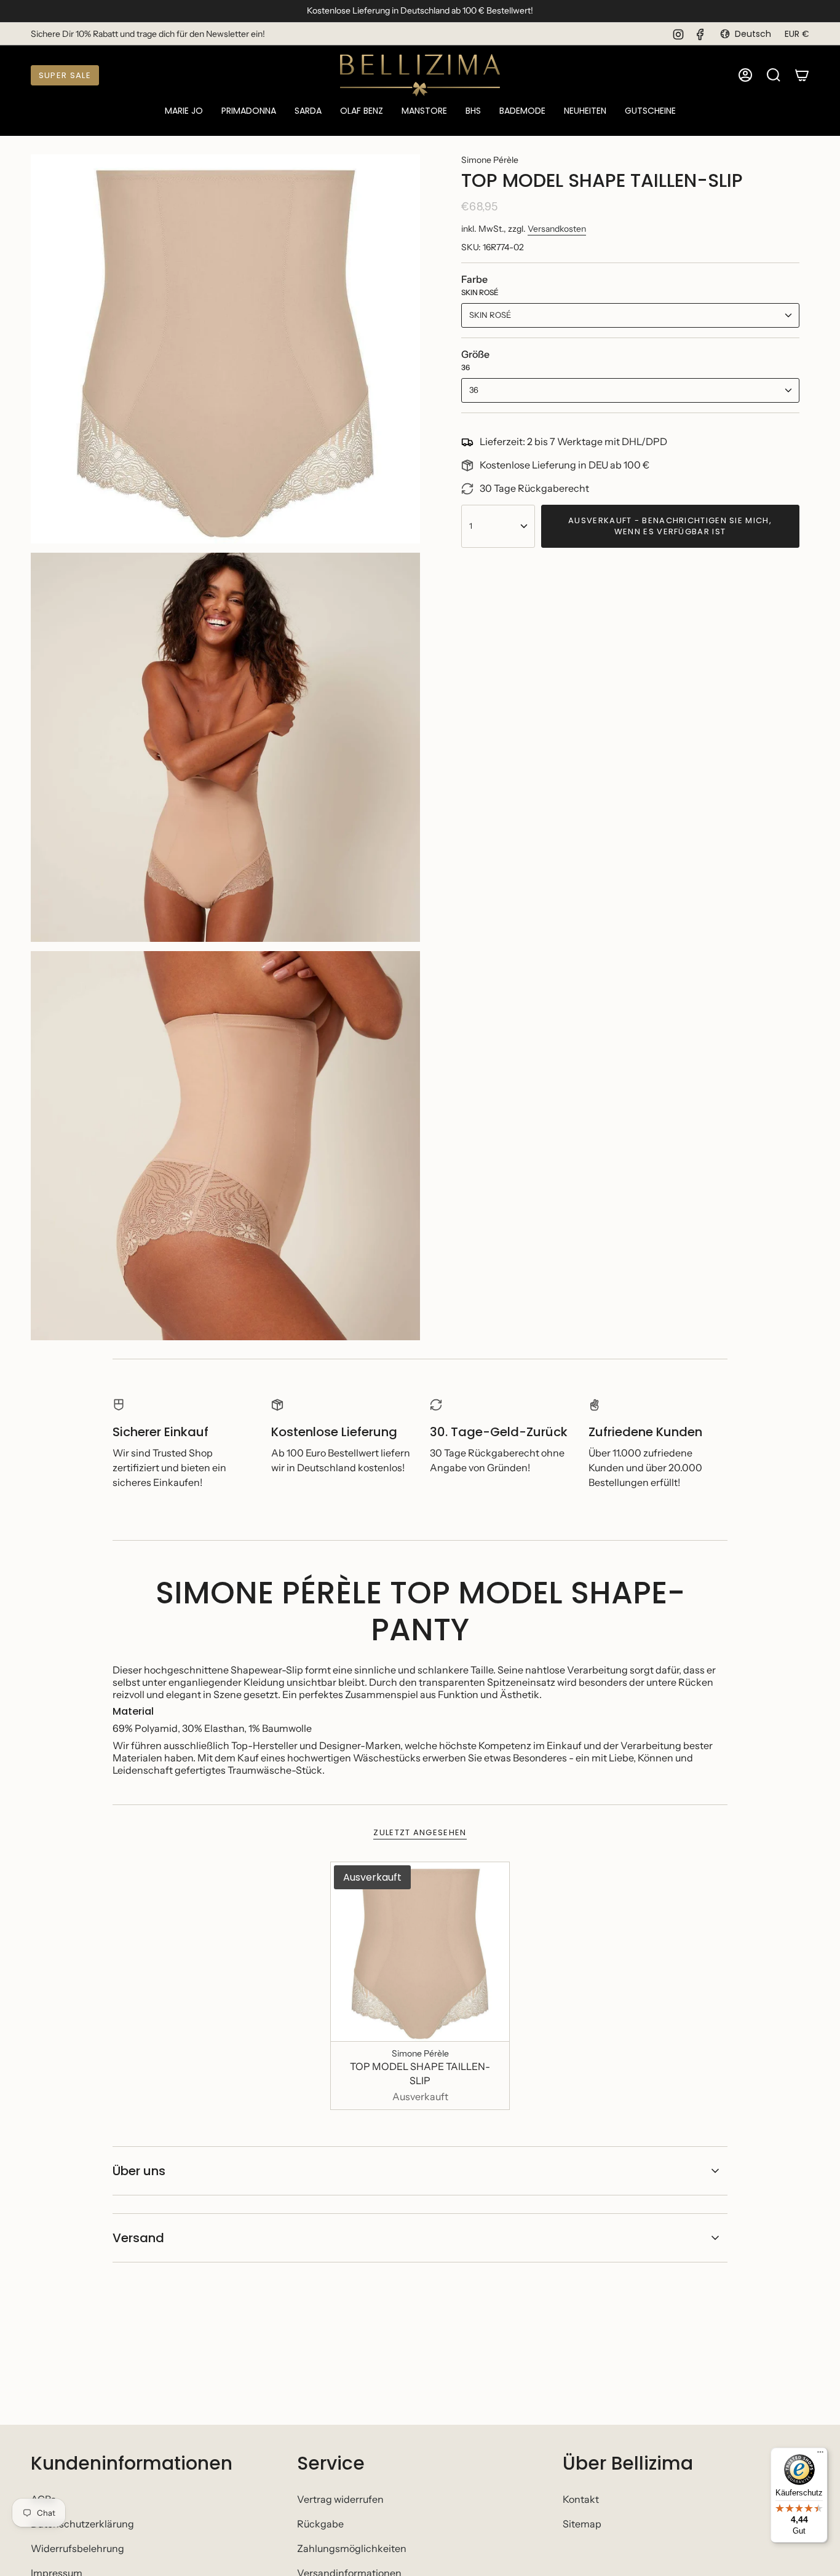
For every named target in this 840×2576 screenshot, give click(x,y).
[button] (184, 112)
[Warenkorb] (802, 75)
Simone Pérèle (490, 160)
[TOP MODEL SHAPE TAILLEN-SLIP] (420, 1952)
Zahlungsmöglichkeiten (352, 2548)
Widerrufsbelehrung (77, 2548)
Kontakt (581, 2499)
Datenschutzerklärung (82, 2524)
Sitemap (582, 2524)
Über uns (139, 2171)
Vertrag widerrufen (340, 2499)
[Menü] (820, 2455)
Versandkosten (557, 229)
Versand (138, 2238)
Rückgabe (320, 2524)
